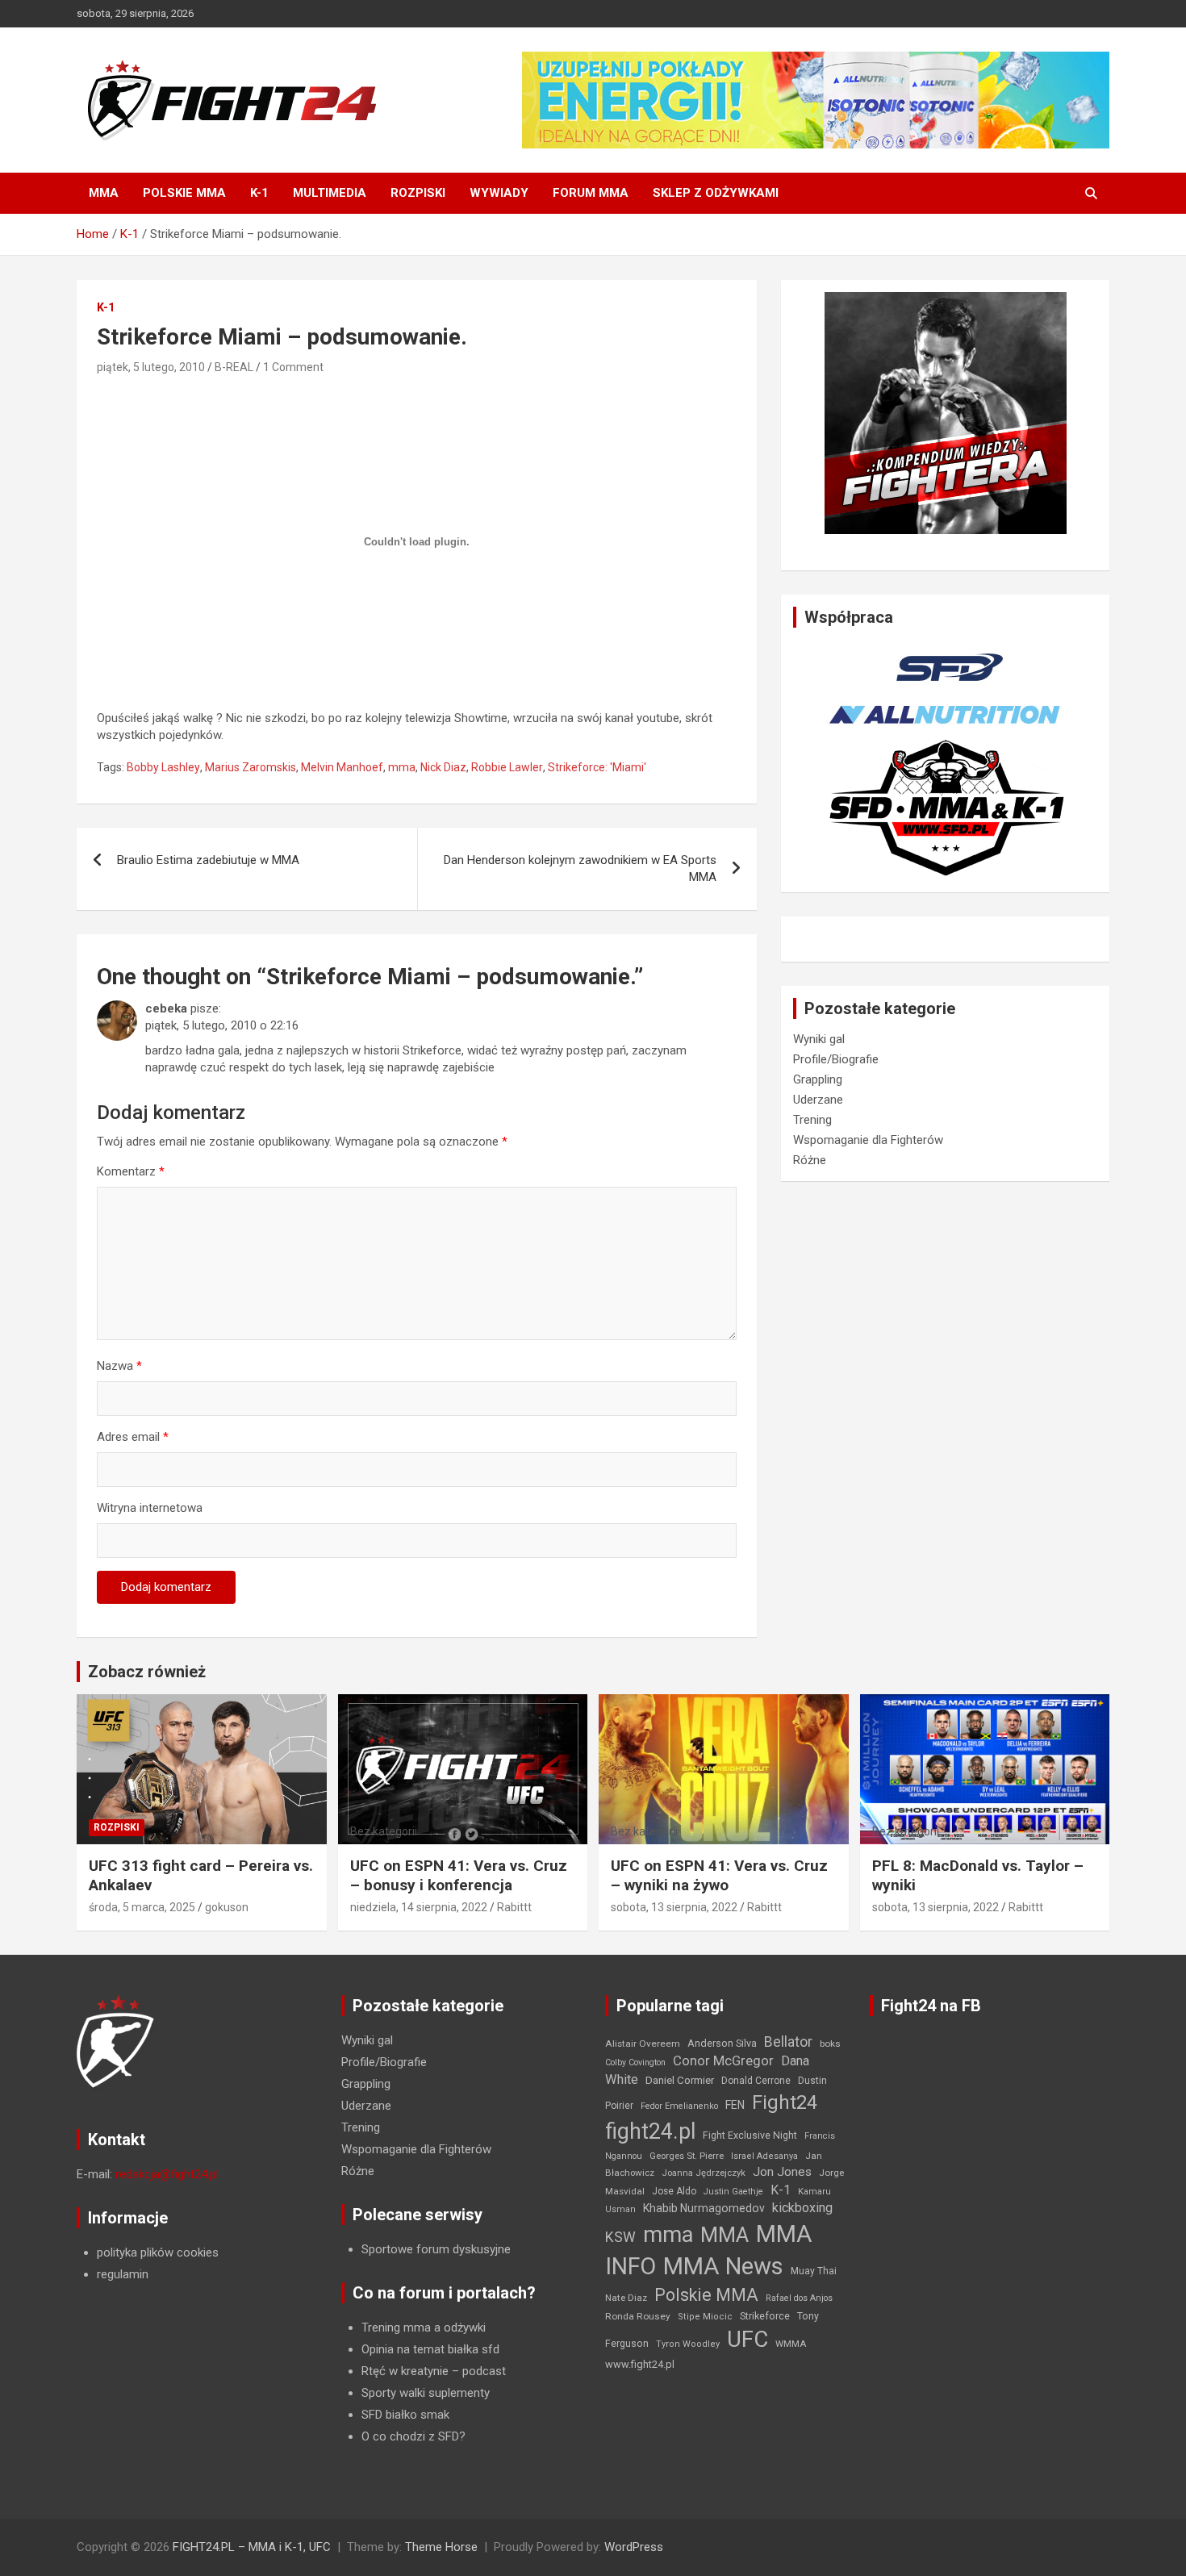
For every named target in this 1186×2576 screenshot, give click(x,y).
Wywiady (499, 193)
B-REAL (234, 367)
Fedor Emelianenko (679, 2106)
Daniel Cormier (680, 2080)
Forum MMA (591, 193)
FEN (735, 2105)
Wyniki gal (819, 1039)
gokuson (227, 1907)
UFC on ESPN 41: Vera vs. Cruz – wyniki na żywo (719, 1876)
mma (402, 767)
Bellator (788, 2042)
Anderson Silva (722, 2043)
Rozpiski (418, 193)
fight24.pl (650, 2131)
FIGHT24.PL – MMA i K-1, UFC (252, 2547)
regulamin (123, 2274)
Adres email (133, 1437)
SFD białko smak (405, 2415)
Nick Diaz (443, 767)
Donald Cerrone (756, 2081)
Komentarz (131, 1171)
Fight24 (785, 2102)
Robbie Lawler (507, 767)
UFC (748, 2339)
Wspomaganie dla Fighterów (868, 1140)
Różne (810, 1160)
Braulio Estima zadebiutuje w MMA (208, 860)
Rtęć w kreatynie (405, 2371)
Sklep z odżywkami (716, 193)
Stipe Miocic (705, 2317)
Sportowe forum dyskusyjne (436, 2249)
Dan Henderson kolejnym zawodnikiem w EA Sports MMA (580, 868)
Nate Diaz (626, 2298)
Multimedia (330, 193)
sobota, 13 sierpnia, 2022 (674, 1907)
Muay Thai (814, 2271)
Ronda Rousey (638, 2316)
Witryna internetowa (150, 1508)
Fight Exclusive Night (750, 2136)
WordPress (634, 2547)
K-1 (259, 193)
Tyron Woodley (688, 2344)
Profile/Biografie (836, 1059)
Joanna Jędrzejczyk (704, 2173)
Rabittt (514, 1907)
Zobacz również (147, 1672)
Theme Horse (441, 2547)
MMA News (723, 2266)
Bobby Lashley (163, 767)
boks (830, 2044)
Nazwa (119, 1366)
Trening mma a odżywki (424, 2328)
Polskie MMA (184, 193)
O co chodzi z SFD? (413, 2436)
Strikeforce (765, 2316)
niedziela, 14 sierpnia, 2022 (419, 1907)
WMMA (791, 2344)
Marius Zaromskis (251, 767)
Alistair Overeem (643, 2044)
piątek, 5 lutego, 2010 (151, 367)
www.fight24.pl (640, 2364)
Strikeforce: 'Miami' (597, 767)
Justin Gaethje (733, 2192)
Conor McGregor (723, 2061)
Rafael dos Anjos (799, 2298)
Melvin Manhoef (342, 767)
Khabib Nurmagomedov (704, 2208)
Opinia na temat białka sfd (430, 2349)
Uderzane (818, 1100)
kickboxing (802, 2208)
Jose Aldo (674, 2191)
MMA (104, 193)
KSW (620, 2237)
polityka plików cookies (158, 2252)
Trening (812, 1120)
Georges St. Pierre (687, 2156)
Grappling (818, 1079)
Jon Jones (782, 2172)
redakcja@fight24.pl (167, 2174)
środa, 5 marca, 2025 (142, 1907)
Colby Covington (635, 2062)
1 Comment (293, 367)
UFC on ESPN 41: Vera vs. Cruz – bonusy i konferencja (459, 1876)
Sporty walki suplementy (426, 2393)
